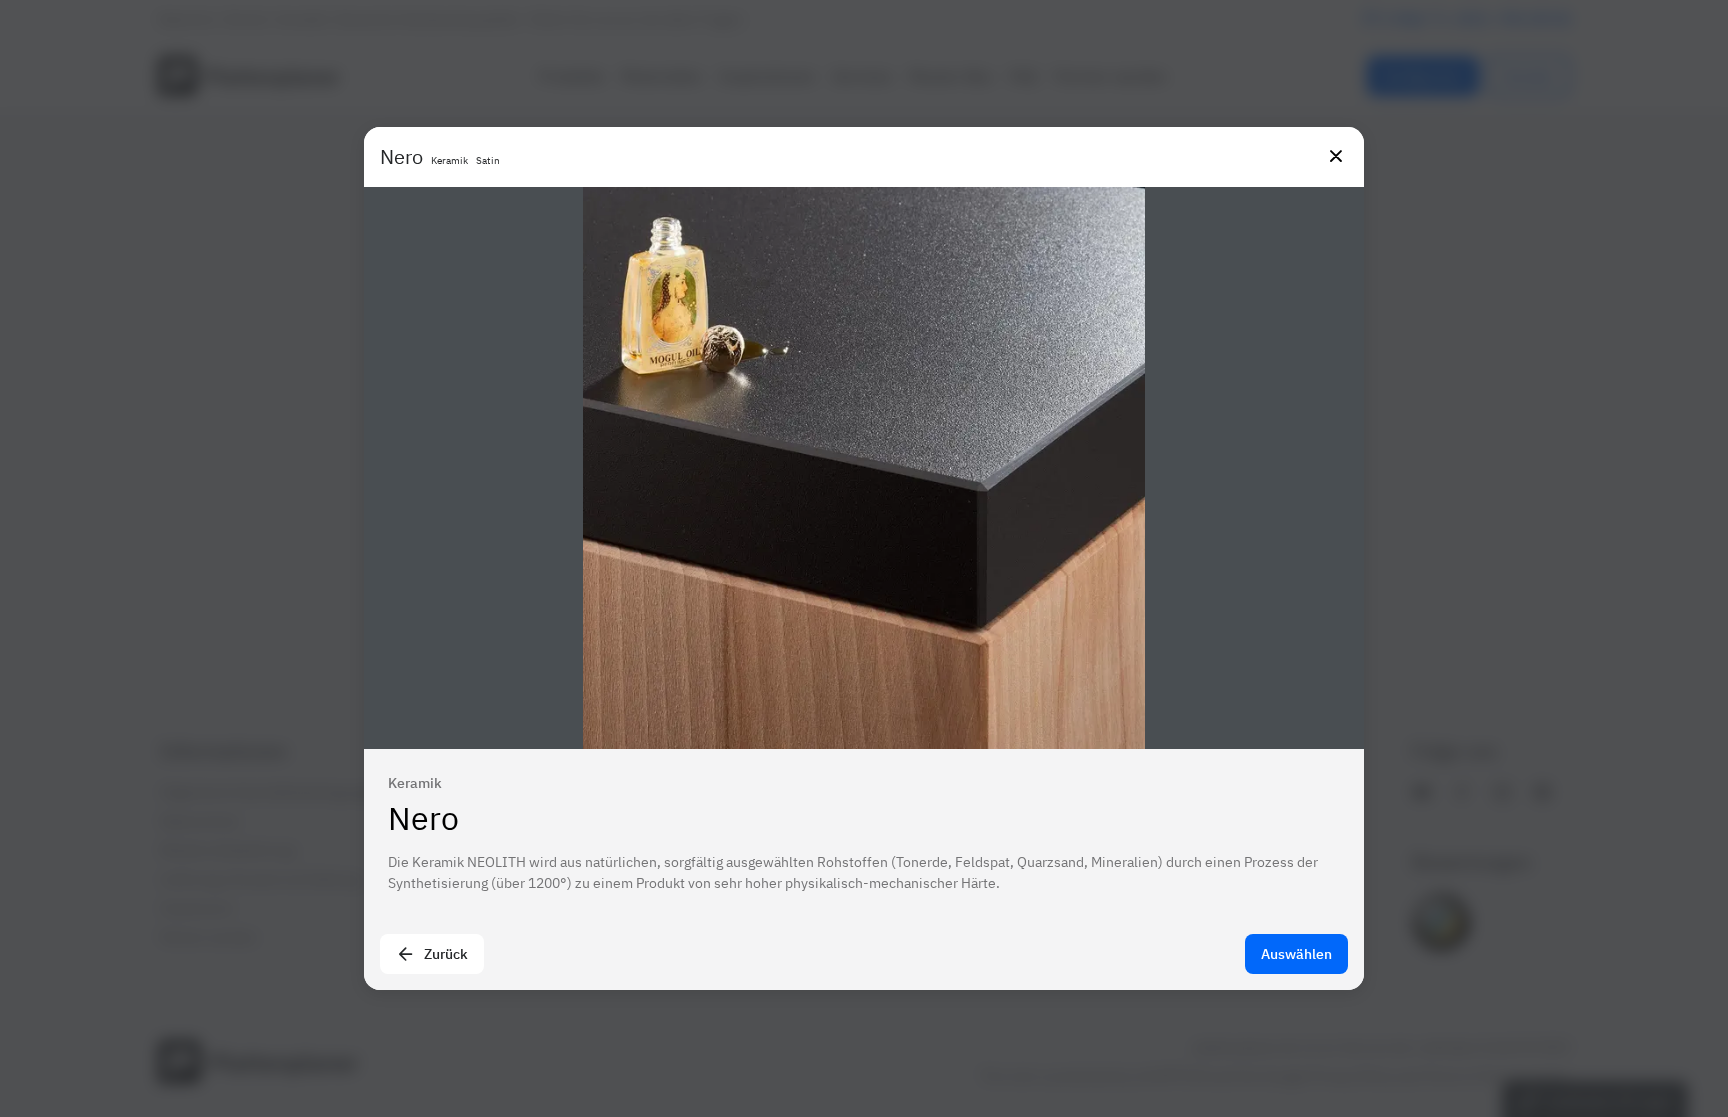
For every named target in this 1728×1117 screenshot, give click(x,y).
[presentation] (864, 558)
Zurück (446, 954)
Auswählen (1296, 954)
